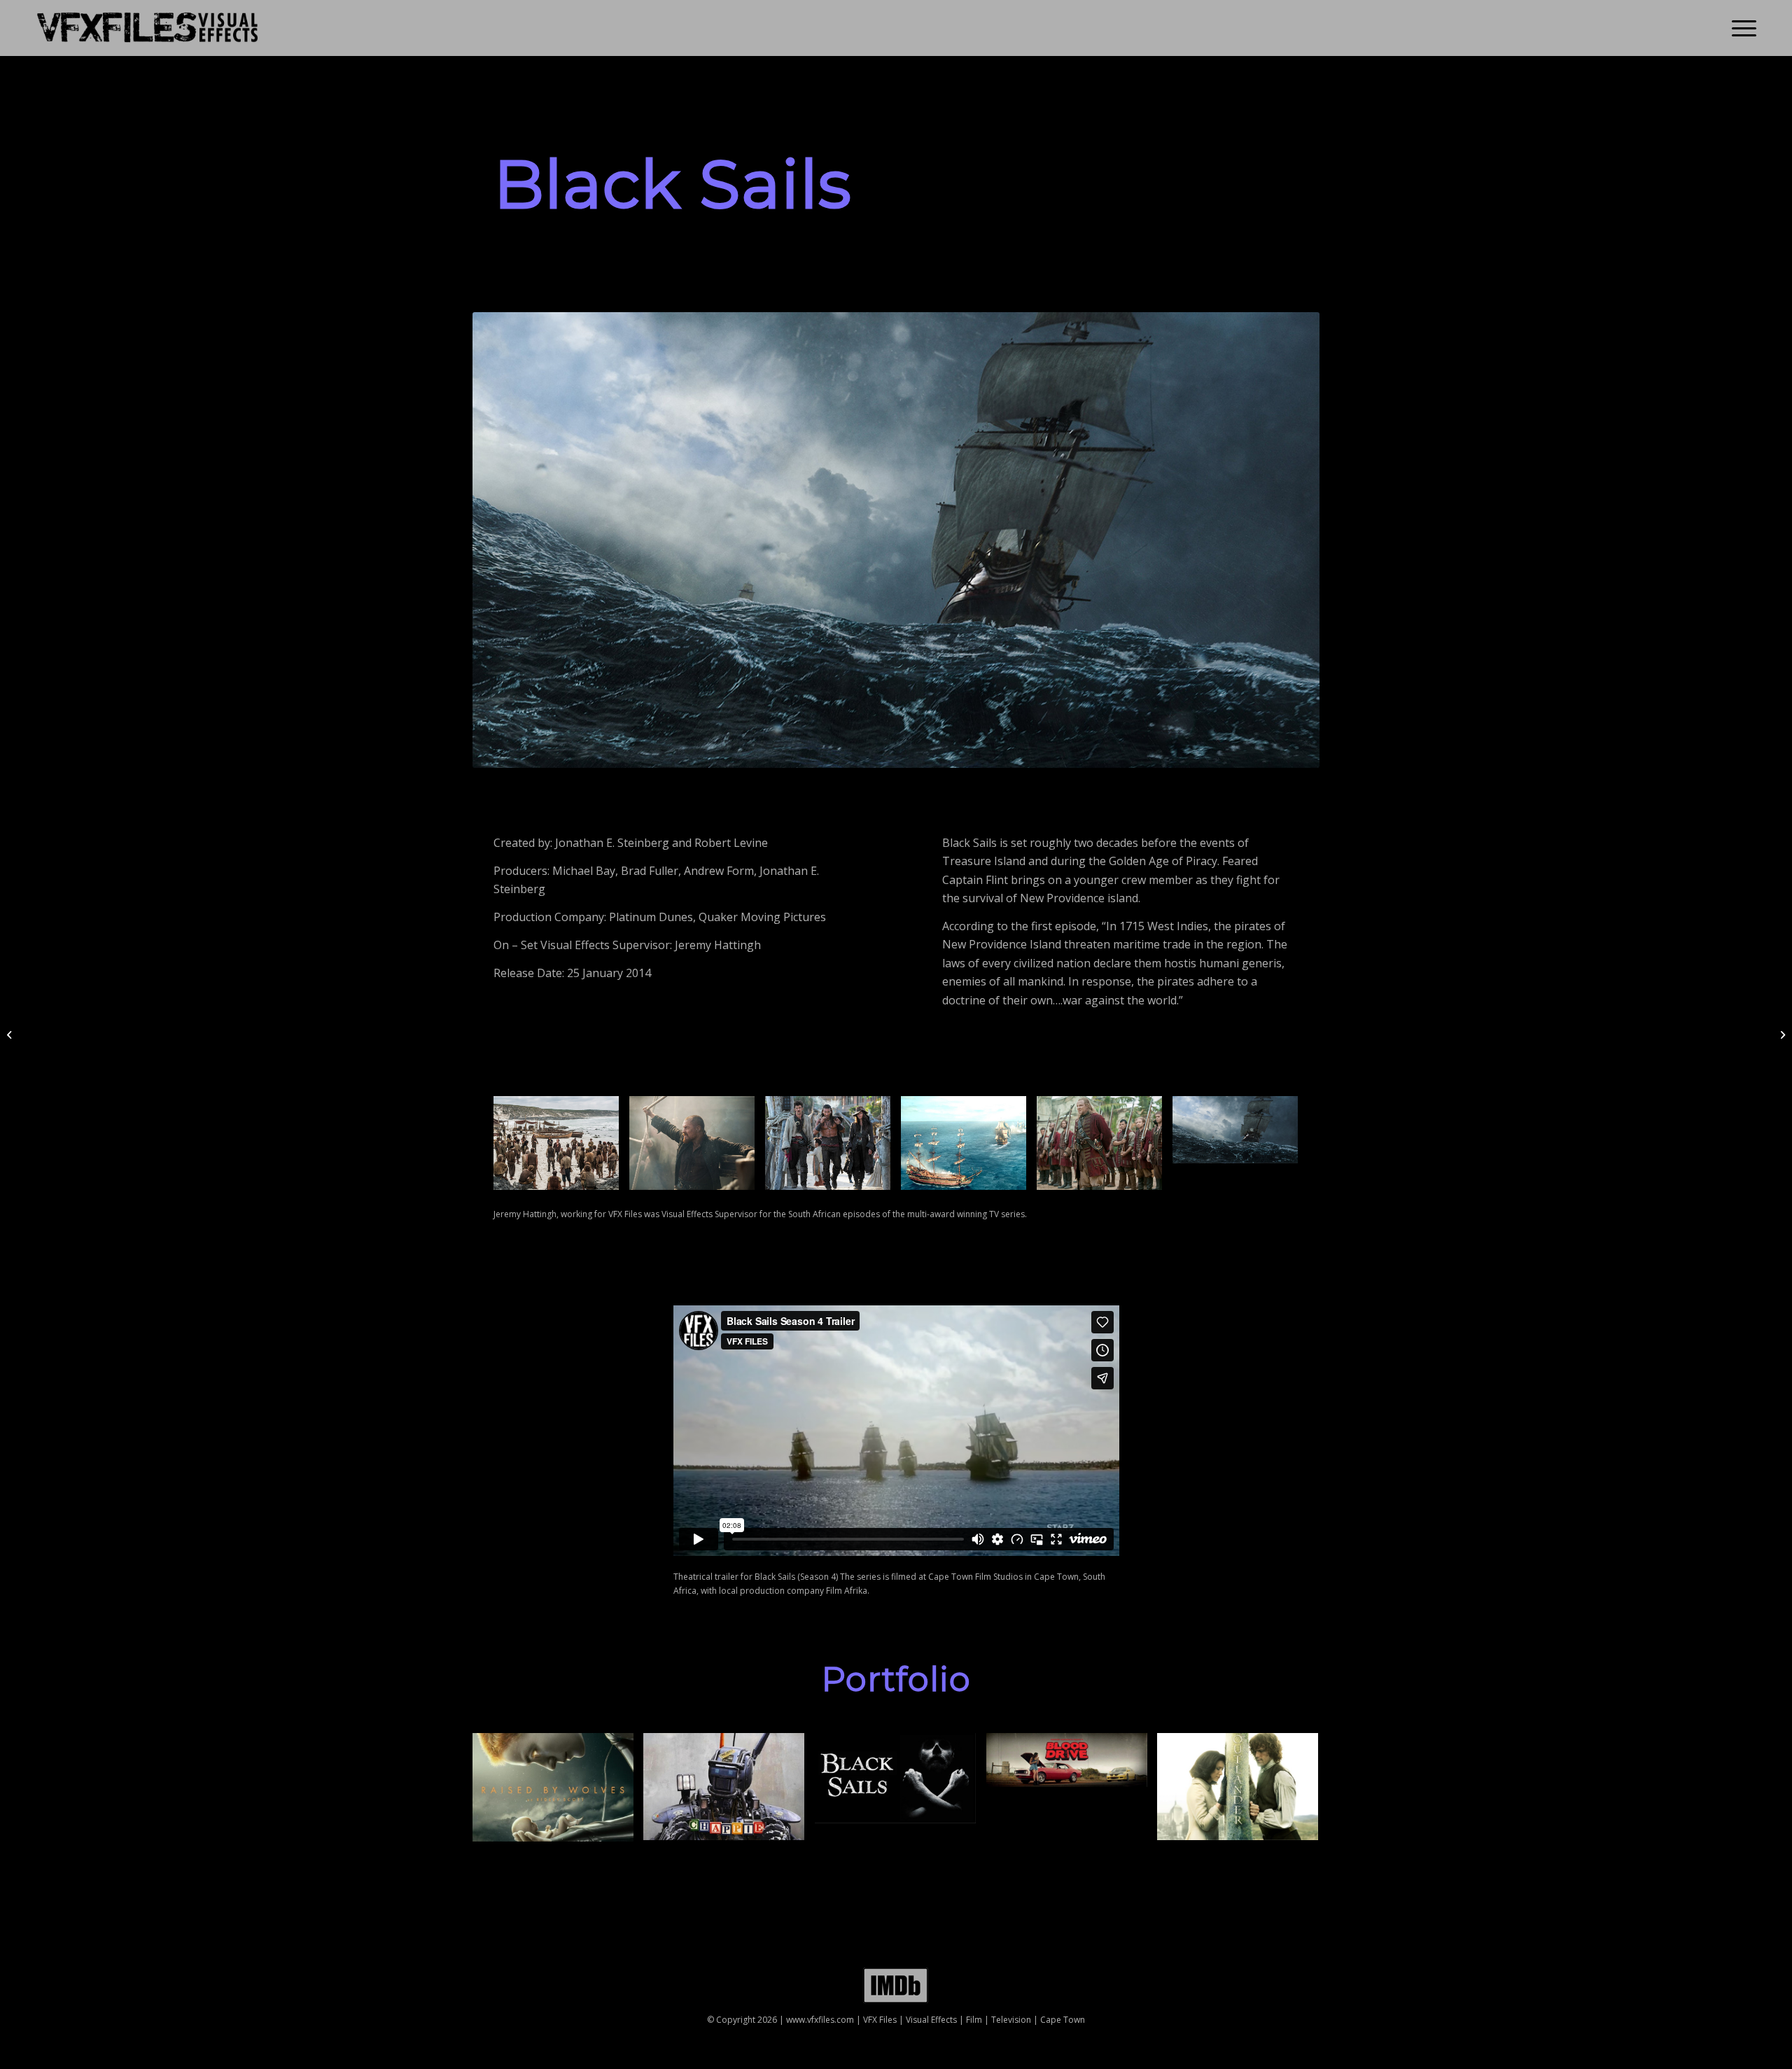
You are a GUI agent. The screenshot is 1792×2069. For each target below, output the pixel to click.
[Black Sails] (901, 1783)
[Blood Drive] (1072, 1765)
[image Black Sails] (561, 1148)
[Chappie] (729, 1792)
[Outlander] (1243, 1792)
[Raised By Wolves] (558, 1793)
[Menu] (1739, 28)
